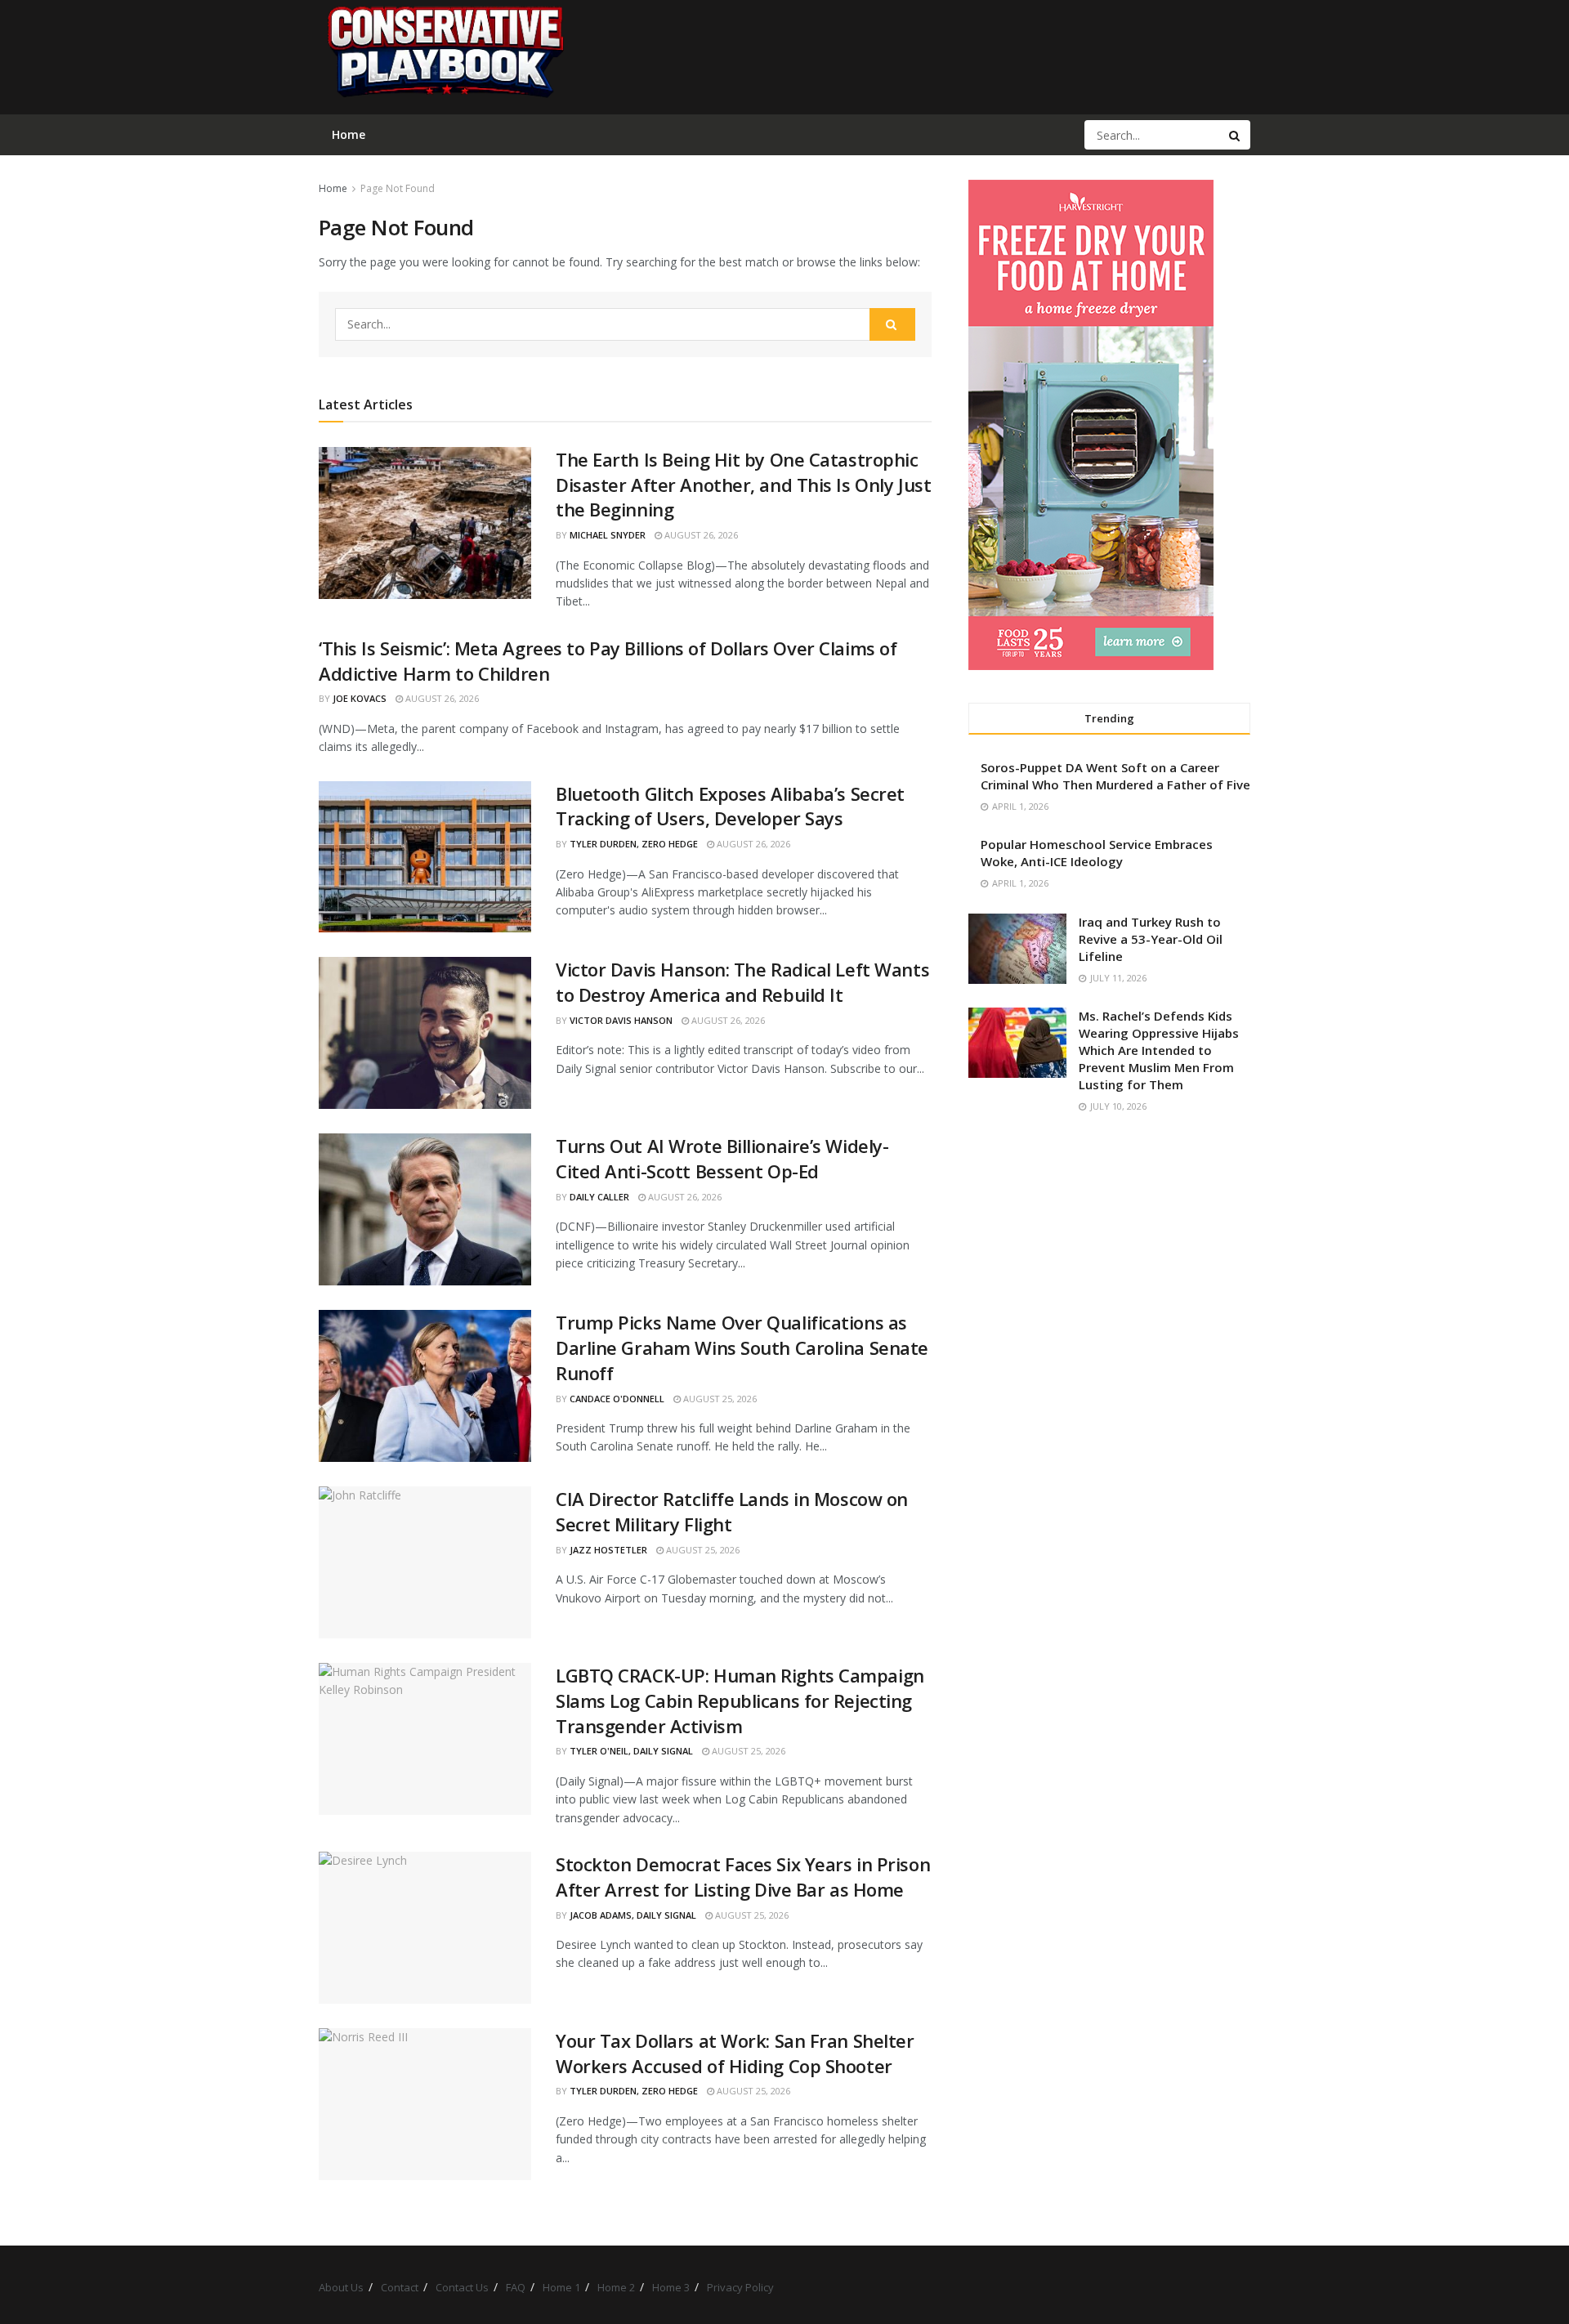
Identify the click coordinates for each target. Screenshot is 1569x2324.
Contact (400, 2287)
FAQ (516, 2287)
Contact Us (462, 2287)
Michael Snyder (608, 535)
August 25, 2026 (719, 1399)
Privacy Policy (740, 2287)
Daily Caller (599, 1197)
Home (333, 188)
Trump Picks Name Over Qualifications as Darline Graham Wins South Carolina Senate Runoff (742, 1347)
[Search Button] (1236, 135)
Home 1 (561, 2287)
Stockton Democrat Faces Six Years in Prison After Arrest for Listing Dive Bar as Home (743, 1877)
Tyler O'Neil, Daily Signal (631, 1751)
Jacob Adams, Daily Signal (633, 1915)
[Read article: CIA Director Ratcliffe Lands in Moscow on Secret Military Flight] (425, 1562)
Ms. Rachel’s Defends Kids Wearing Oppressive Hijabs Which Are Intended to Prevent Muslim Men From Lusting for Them (1159, 1050)
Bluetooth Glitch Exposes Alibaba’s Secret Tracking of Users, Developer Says (730, 806)
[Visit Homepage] (445, 57)
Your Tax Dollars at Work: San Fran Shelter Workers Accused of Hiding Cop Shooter (735, 2053)
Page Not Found (398, 188)
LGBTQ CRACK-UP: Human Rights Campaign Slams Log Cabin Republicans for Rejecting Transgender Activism (740, 1701)
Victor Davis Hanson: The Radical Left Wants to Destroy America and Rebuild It (742, 982)
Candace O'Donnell (617, 1399)
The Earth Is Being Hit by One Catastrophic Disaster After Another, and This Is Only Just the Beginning (743, 485)
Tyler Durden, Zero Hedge (634, 844)
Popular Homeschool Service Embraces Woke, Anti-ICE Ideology (1097, 853)
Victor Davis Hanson (621, 1020)
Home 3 (671, 2287)
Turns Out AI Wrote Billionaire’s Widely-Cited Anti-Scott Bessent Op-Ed (722, 1158)
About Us (341, 2287)
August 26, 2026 (700, 535)
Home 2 (616, 2287)
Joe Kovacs (360, 698)
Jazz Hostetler (608, 1550)
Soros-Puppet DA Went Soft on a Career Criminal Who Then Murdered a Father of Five (1115, 776)
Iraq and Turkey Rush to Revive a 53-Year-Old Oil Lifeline (1151, 939)
